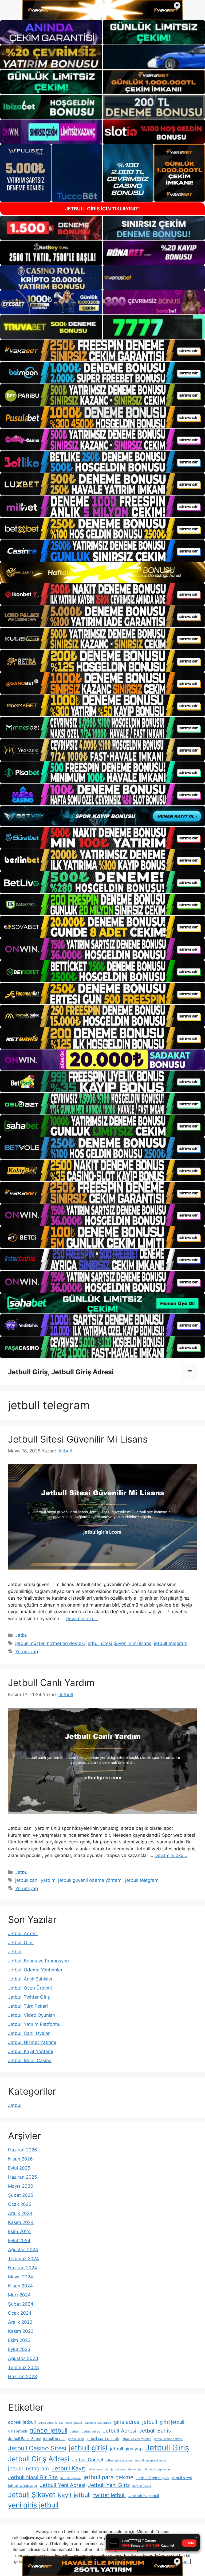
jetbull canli (76, 2439)
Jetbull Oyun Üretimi (30, 1988)
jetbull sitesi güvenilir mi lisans (119, 1643)
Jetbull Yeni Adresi (63, 2485)
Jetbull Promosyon (153, 2478)
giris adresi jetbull (135, 2422)
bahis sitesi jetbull (51, 2423)
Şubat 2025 (21, 2195)
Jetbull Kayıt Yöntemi (31, 2051)
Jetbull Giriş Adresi (39, 2459)
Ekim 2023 (19, 2340)
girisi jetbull (172, 2422)
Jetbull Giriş (21, 1943)
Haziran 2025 (22, 2177)
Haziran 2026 (23, 2150)
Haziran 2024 (23, 2268)
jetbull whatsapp (23, 2485)
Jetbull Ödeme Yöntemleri (36, 1970)
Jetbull (22, 1635)
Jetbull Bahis (155, 2431)
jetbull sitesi (182, 2478)
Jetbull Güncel (88, 2460)
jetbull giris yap (126, 2449)
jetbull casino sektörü (169, 2439)
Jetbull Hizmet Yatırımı (32, 2042)
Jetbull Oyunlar (71, 2478)
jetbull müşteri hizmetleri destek (50, 1643)
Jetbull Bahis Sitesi (24, 2439)
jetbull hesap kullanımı (151, 2460)
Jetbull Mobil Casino (30, 2060)
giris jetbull (17, 2431)
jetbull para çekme (109, 2477)
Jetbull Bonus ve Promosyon (38, 1961)
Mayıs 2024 (21, 2277)
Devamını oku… (82, 1619)
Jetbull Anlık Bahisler (30, 1979)
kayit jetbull (74, 2495)
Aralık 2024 (20, 2213)
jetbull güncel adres (119, 2460)
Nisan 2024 (20, 2286)
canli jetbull (74, 2423)
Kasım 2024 (21, 2222)
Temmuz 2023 (23, 2367)
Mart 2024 (19, 2295)
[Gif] (102, 572)
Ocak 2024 (20, 2313)
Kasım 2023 (21, 2331)
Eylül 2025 (19, 2168)
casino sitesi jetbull (98, 2423)
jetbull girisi (88, 2448)
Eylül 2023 (19, 2349)
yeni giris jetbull (33, 2505)
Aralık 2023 (20, 2322)
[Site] (102, 350)
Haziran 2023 (23, 2377)
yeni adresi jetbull (144, 2496)
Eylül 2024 (19, 2240)
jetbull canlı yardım (35, 1880)
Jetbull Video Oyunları (32, 2015)
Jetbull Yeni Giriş (109, 2485)
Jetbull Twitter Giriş (29, 1997)
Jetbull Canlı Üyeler (29, 2033)
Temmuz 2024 (23, 2259)
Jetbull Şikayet (32, 2495)
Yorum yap (27, 1652)
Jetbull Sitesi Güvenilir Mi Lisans (78, 1439)
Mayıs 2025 (20, 2186)
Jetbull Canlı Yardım (51, 1683)
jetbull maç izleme (123, 2469)
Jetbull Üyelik (142, 2486)
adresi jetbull (22, 2422)
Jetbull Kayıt (68, 2468)
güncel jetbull (48, 2430)
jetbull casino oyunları (137, 2439)
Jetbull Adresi (23, 1934)
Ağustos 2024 (23, 2250)
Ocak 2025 (20, 2204)
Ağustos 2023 (23, 2358)
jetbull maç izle (98, 2469)
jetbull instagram (28, 2469)
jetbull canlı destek (103, 2439)
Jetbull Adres (91, 2432)
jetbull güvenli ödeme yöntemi (90, 1880)
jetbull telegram (171, 1643)
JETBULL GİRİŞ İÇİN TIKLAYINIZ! (102, 209)
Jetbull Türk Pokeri (28, 2006)
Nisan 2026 (20, 2159)
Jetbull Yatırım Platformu (34, 2024)
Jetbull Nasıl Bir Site (33, 2477)
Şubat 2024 (21, 2304)
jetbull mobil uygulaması (155, 2469)
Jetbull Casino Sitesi (37, 2448)
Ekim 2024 (19, 2231)
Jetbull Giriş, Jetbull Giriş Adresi (61, 1372)
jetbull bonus (54, 2439)
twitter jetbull (109, 2495)
